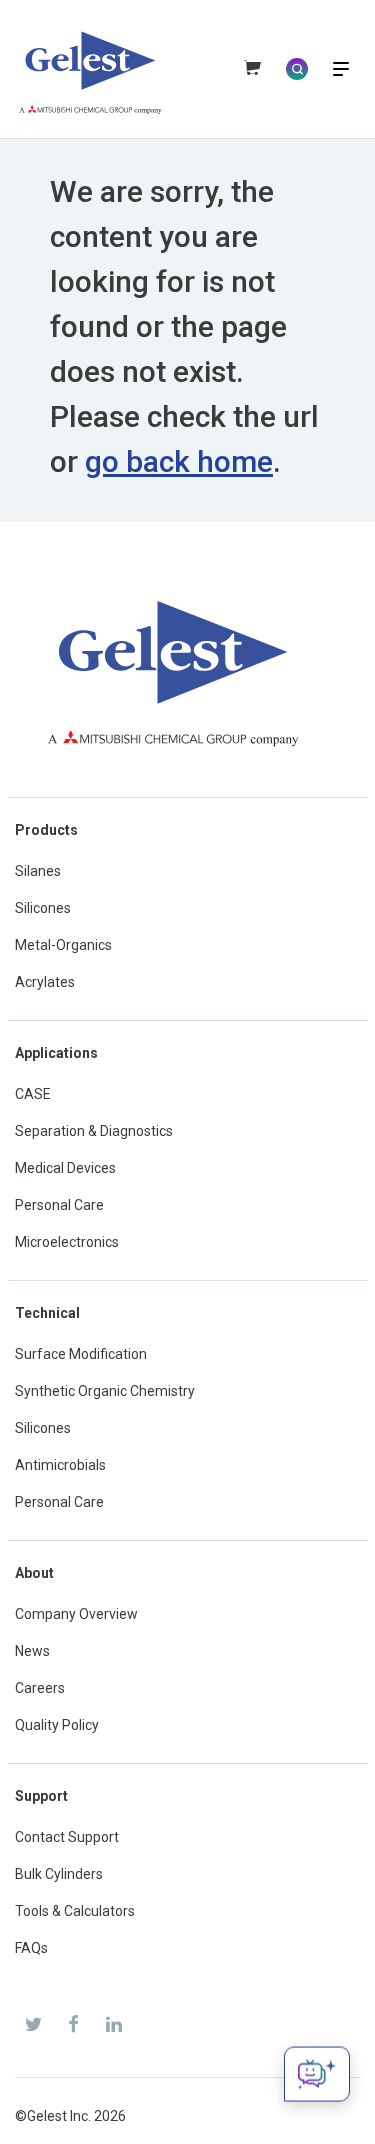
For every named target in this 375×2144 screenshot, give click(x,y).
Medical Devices (65, 1168)
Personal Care (59, 1205)
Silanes (38, 871)
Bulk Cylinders (59, 1874)
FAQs (31, 1948)
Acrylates (45, 982)
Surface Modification (81, 1354)
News (32, 1651)
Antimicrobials (60, 1465)
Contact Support (67, 1837)
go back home (179, 461)
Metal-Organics (63, 945)
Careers (40, 1688)
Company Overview (76, 1614)
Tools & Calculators (75, 1911)
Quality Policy (57, 1725)
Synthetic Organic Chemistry (105, 1391)
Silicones (43, 908)
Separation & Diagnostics (94, 1131)
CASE (33, 1094)
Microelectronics (67, 1242)
